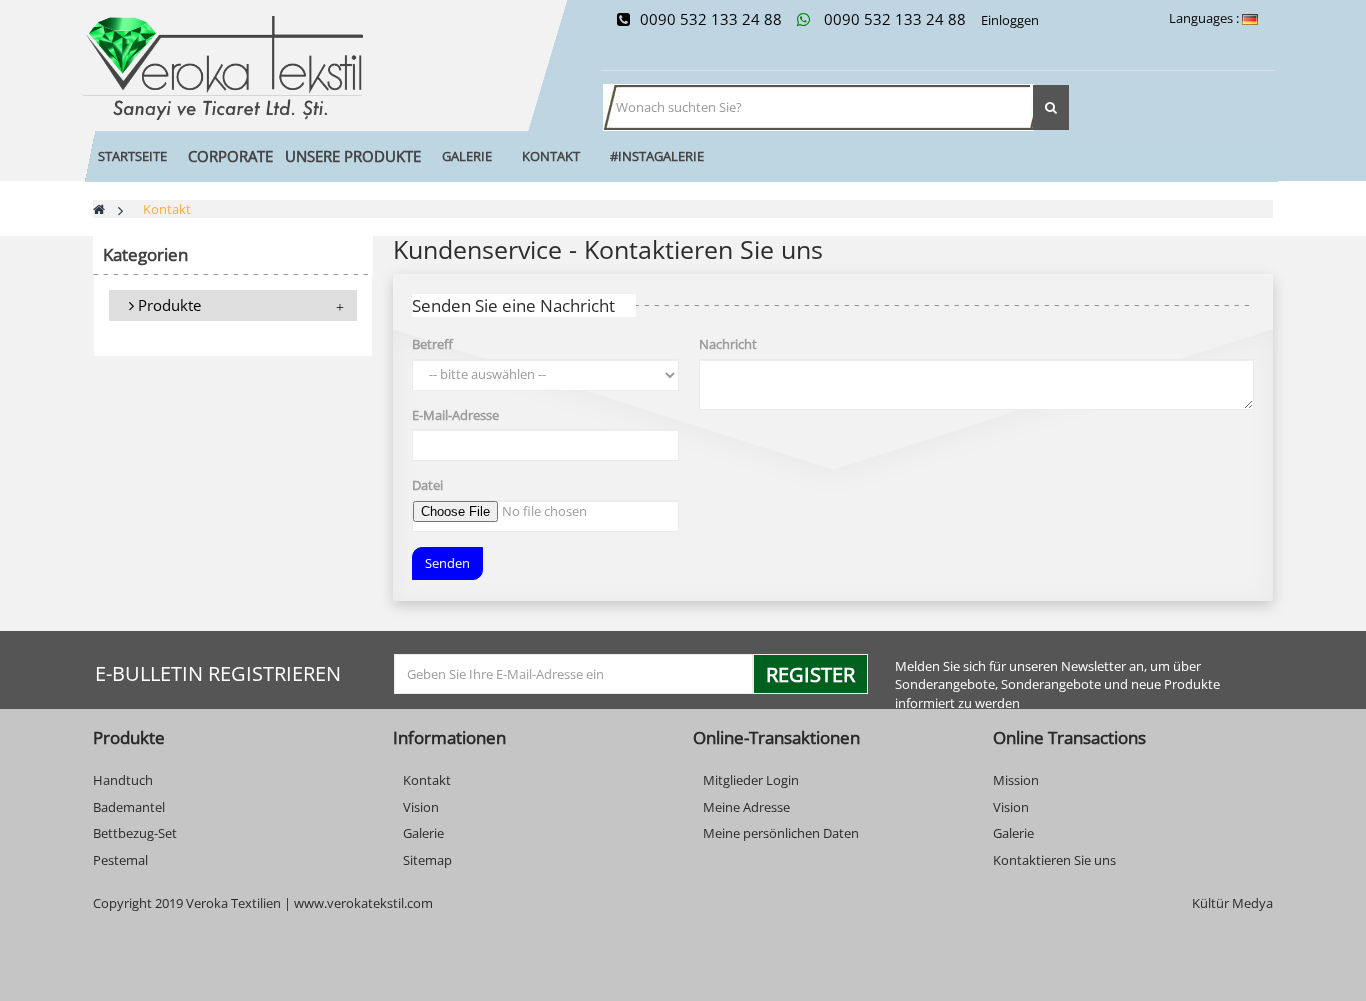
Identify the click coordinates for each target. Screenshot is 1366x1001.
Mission (1016, 780)
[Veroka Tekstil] (293, 68)
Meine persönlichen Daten (781, 833)
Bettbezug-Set (135, 833)
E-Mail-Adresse (455, 415)
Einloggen (1008, 20)
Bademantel (129, 807)
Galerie (423, 833)
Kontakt (427, 780)
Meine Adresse (746, 807)
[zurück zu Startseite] (99, 209)
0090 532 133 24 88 (711, 19)
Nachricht (728, 344)
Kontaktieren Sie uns (1054, 860)
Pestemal (120, 860)
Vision (421, 807)
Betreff (432, 344)
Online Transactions (1069, 737)
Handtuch (123, 780)
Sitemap (427, 860)
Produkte (167, 305)
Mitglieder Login (751, 780)
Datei (427, 485)
